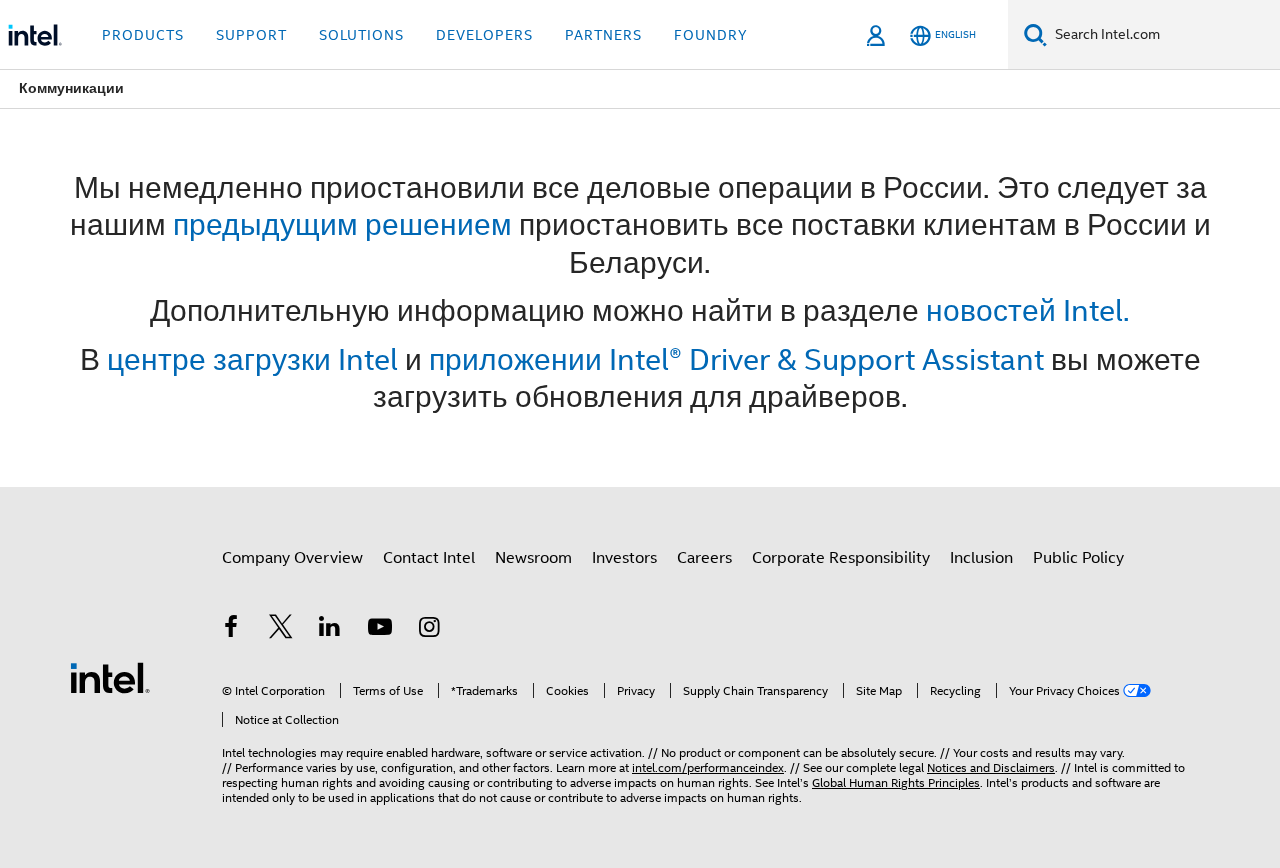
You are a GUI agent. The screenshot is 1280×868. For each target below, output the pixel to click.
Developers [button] (484, 35)
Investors (624, 558)
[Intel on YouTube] (380, 630)
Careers (704, 558)
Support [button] (251, 35)
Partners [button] (603, 35)
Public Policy (1078, 558)
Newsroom (533, 558)
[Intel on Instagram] (429, 630)
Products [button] (143, 35)
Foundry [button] (711, 35)
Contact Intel (429, 558)
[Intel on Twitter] (281, 630)
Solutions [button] (361, 35)
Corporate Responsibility (841, 558)
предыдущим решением (342, 224)
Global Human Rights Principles (896, 782)
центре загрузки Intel (252, 359)
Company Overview (292, 558)
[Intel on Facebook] (231, 630)
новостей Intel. (1028, 310)
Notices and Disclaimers (991, 767)
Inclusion (981, 558)
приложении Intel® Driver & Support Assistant (736, 359)
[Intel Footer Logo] (110, 677)
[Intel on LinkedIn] (330, 630)
